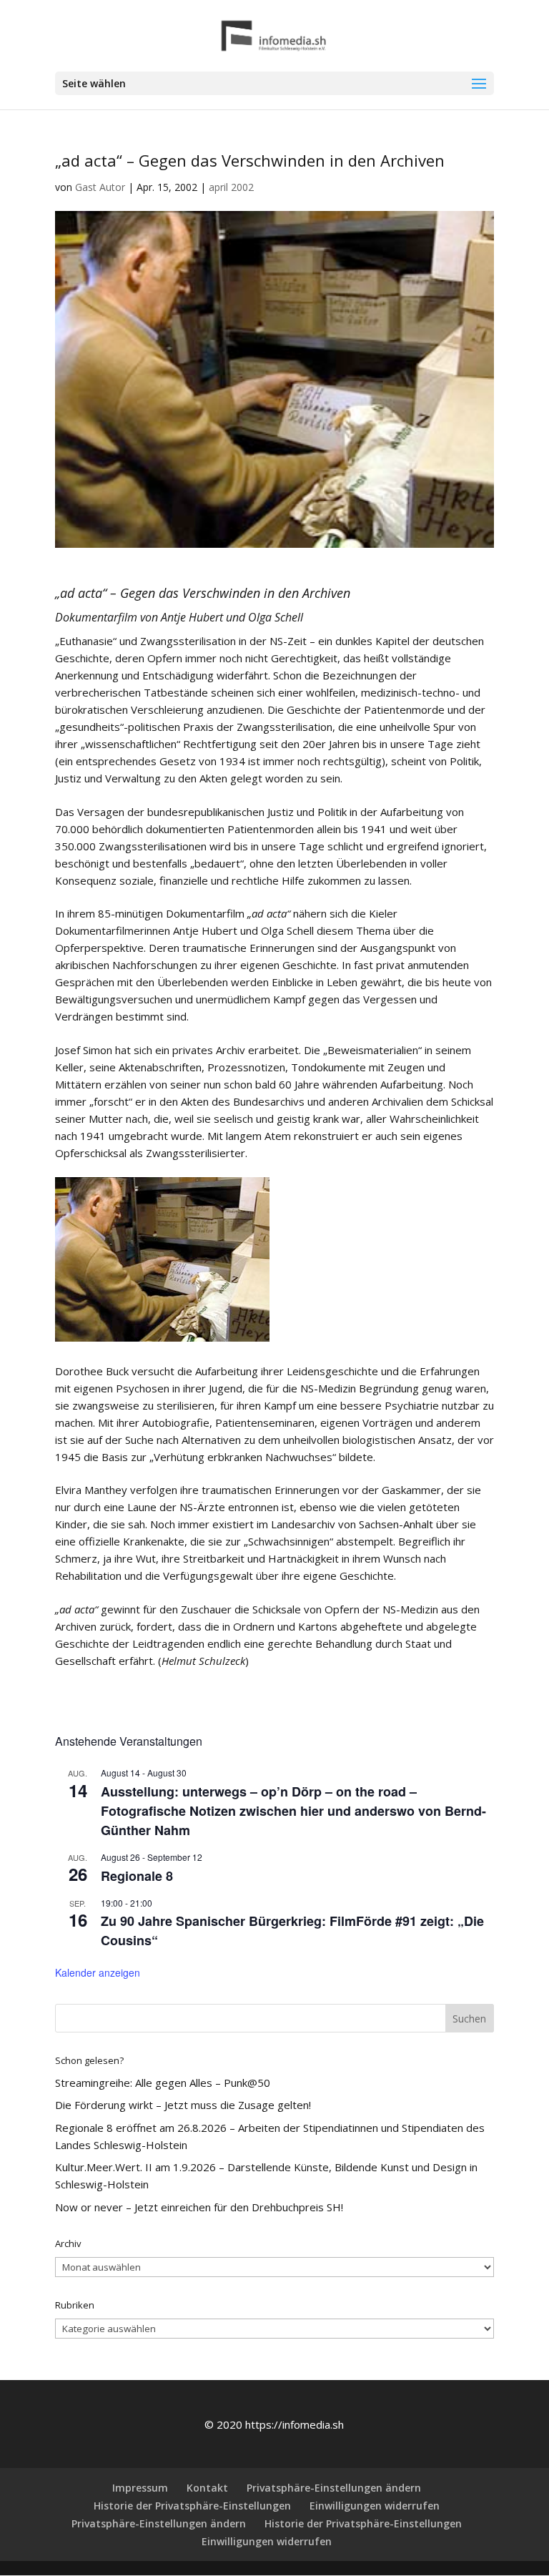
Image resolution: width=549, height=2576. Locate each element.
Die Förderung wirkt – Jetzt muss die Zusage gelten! (183, 2105)
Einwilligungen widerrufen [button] (375, 2506)
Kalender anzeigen (98, 1972)
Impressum (140, 2488)
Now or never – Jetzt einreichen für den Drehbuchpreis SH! (199, 2207)
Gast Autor (100, 187)
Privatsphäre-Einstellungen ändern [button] (334, 2488)
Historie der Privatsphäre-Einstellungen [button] (192, 2506)
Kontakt (207, 2488)
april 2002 (231, 187)
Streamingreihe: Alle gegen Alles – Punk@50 (163, 2083)
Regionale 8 (137, 1876)
